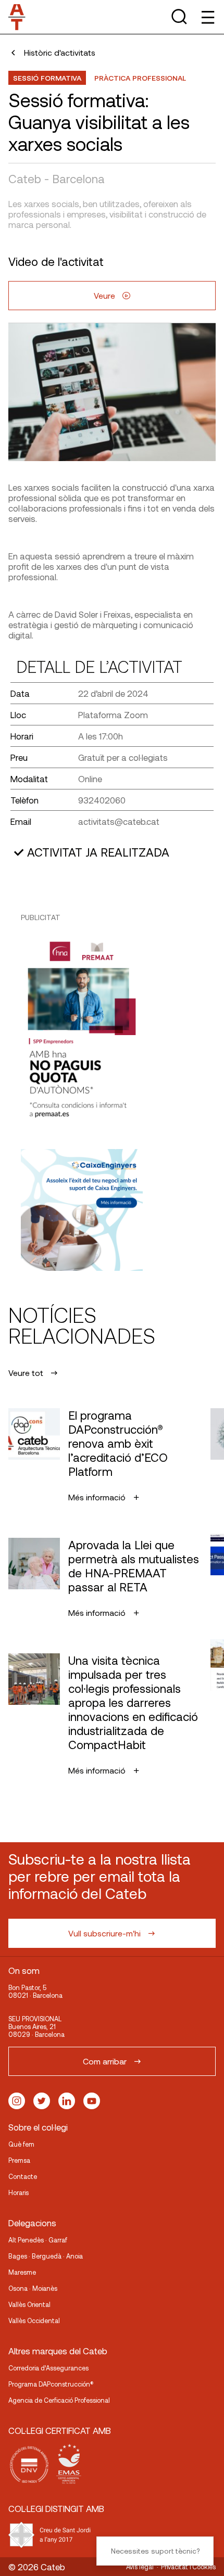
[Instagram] (17, 2101)
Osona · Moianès (33, 2288)
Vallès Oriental (29, 2304)
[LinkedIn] (67, 2101)
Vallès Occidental (34, 2320)
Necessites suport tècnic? (155, 2551)
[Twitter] (42, 2101)
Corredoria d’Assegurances (48, 2368)
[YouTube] (92, 2101)
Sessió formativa (47, 78)
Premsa (19, 2160)
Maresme (22, 2272)
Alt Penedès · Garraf (38, 2240)
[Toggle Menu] (207, 17)
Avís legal (140, 2567)
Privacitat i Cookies (188, 2567)
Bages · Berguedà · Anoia (46, 2256)
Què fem (21, 2144)
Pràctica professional (140, 78)
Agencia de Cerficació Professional (59, 2400)
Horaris (18, 2192)
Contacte (23, 2176)
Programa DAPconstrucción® (51, 2384)
